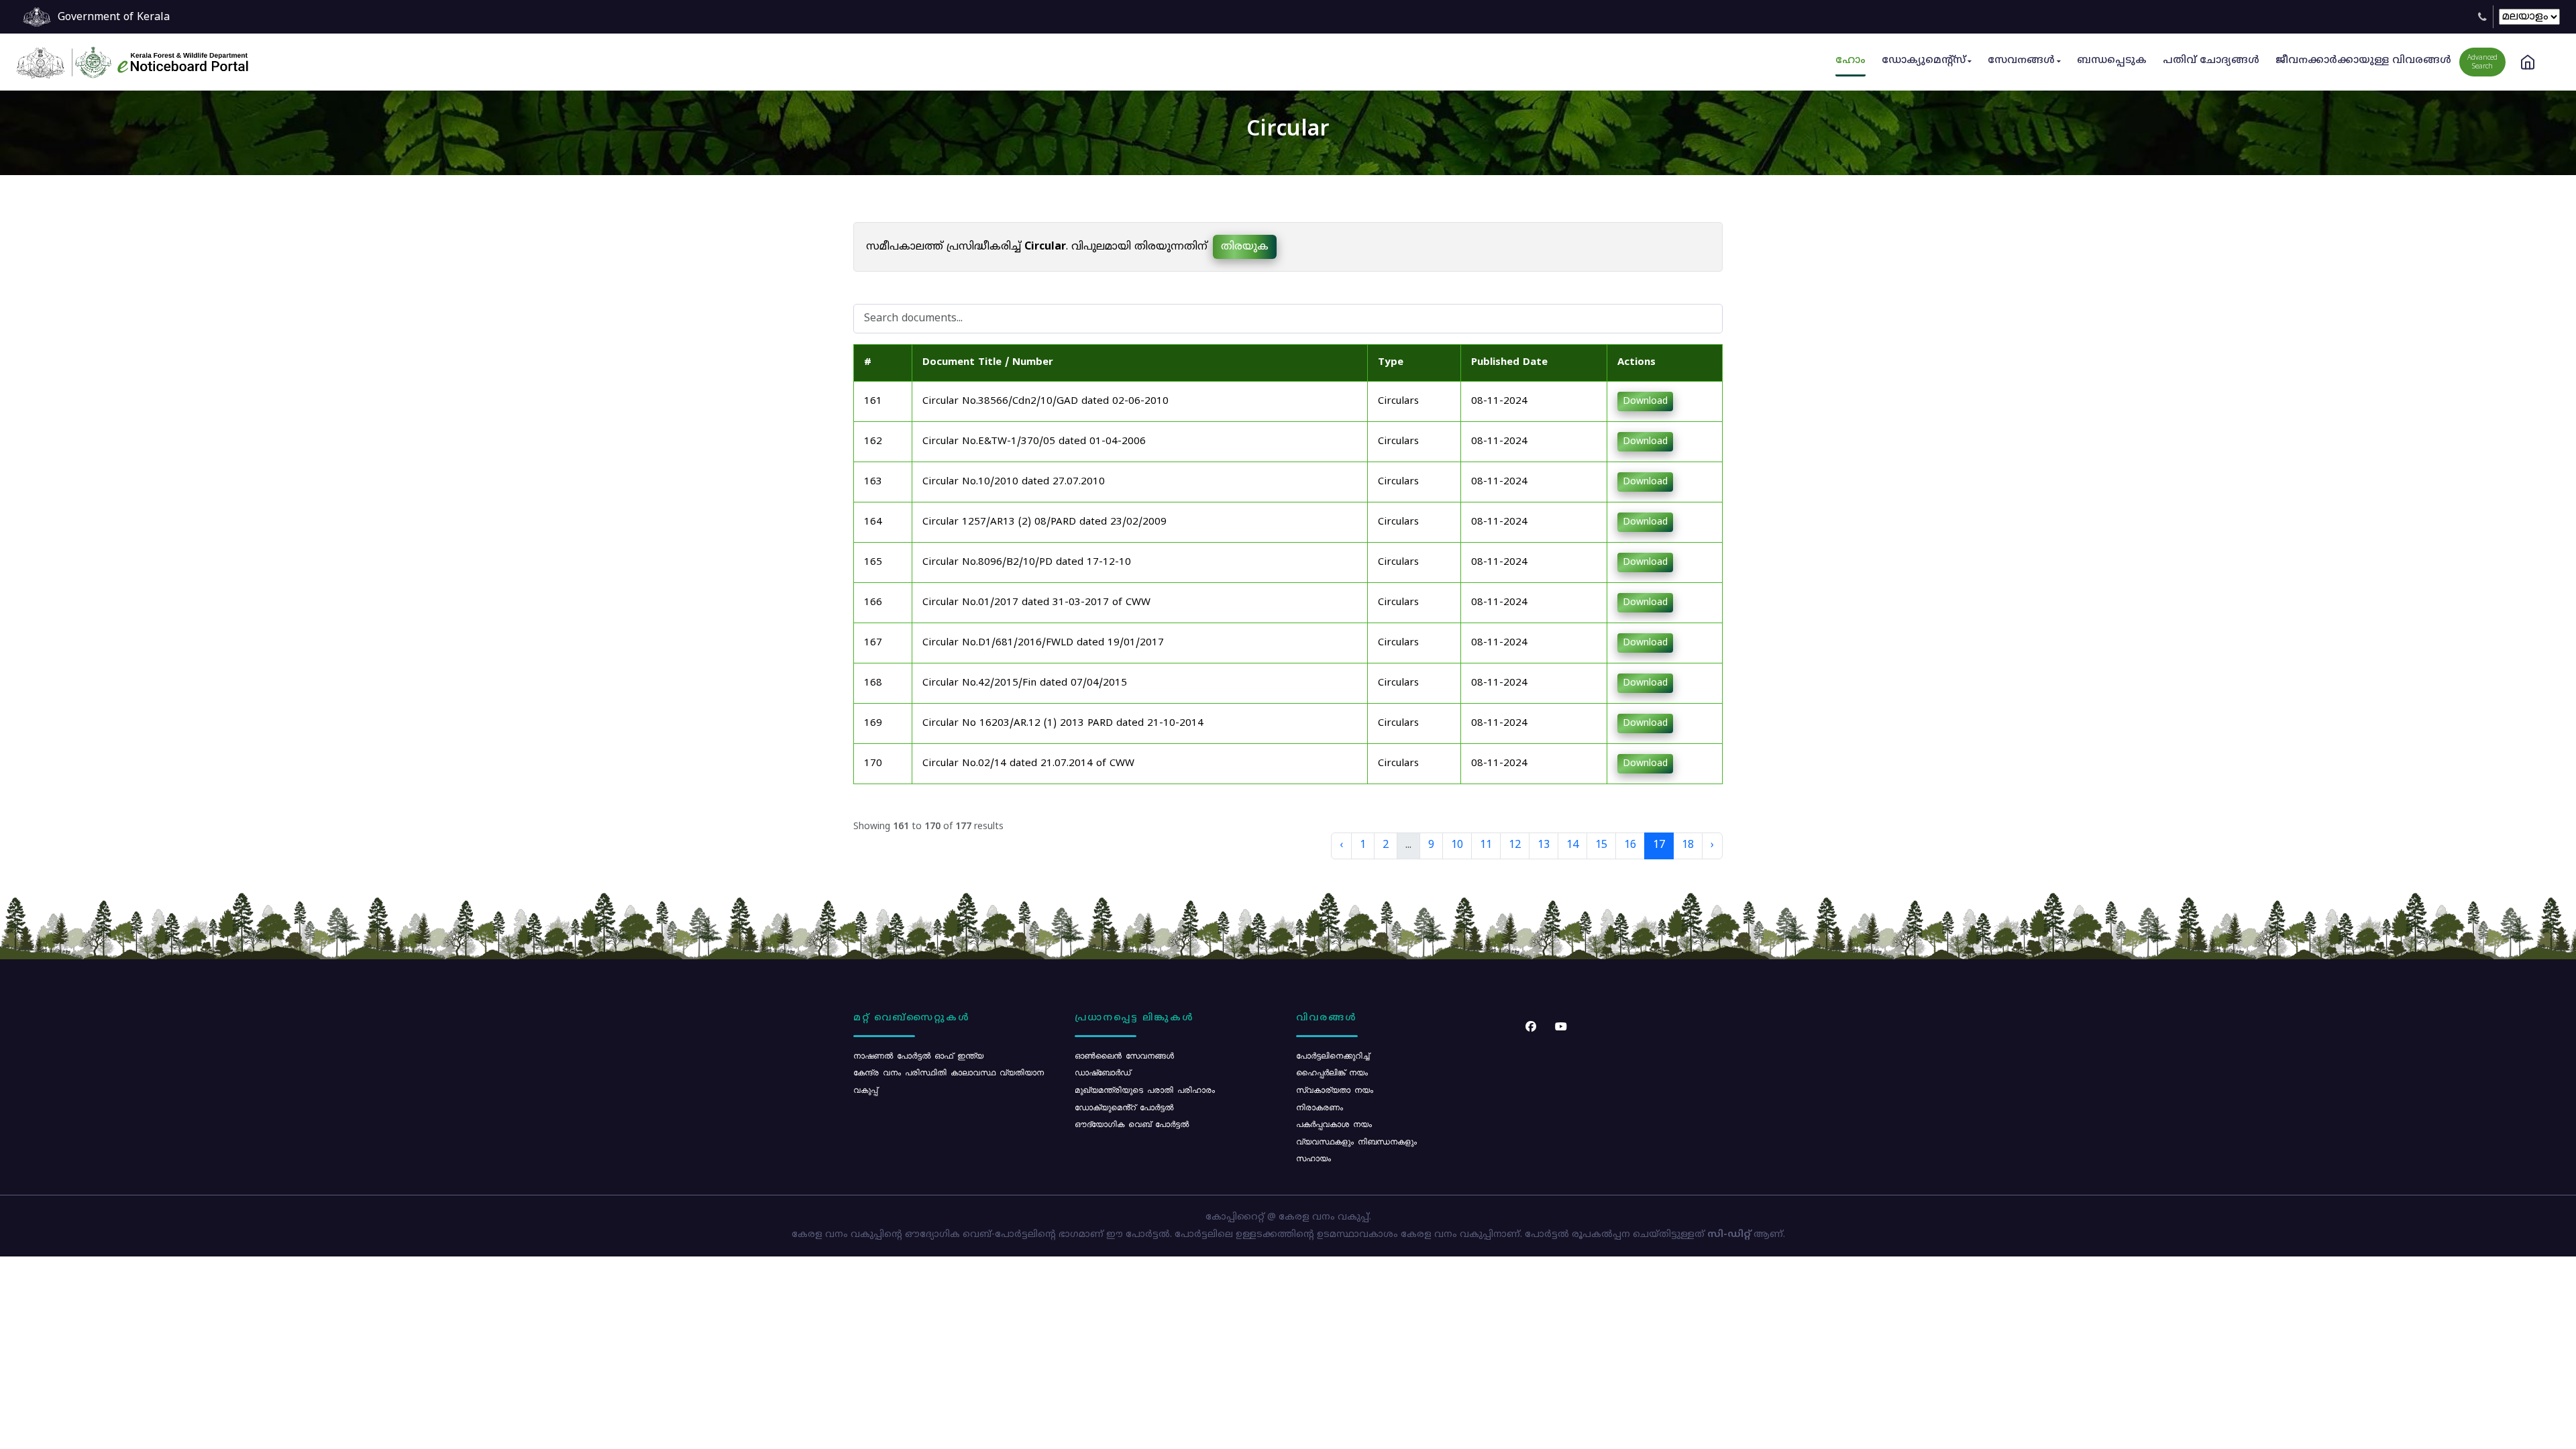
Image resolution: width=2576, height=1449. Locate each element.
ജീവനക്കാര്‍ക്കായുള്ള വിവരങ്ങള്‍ (2363, 61)
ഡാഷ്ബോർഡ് (1103, 1072)
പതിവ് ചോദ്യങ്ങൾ (2211, 61)
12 (1515, 845)
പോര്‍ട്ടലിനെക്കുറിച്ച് (1333, 1055)
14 (1572, 845)
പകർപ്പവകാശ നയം (1334, 1124)
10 (1457, 845)
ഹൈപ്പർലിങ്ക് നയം (1332, 1072)
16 (1630, 845)
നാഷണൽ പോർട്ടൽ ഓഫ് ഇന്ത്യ (918, 1055)
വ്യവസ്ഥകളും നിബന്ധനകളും (1356, 1141)
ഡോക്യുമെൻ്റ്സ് (1924, 61)
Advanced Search (2482, 62)
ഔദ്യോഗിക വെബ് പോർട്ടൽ (1132, 1124)
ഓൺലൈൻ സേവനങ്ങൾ (1124, 1055)
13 (1544, 845)
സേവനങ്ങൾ (2021, 61)
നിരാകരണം (1320, 1107)
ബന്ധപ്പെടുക (2112, 61)
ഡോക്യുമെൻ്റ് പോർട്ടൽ (1124, 1107)
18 (1688, 845)
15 (1601, 845)
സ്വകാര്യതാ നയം (1335, 1089)
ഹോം (1850, 61)
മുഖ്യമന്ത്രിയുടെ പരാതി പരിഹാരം (1145, 1089)
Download (1645, 401)
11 (1486, 845)
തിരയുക (1245, 247)
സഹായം (1313, 1158)
